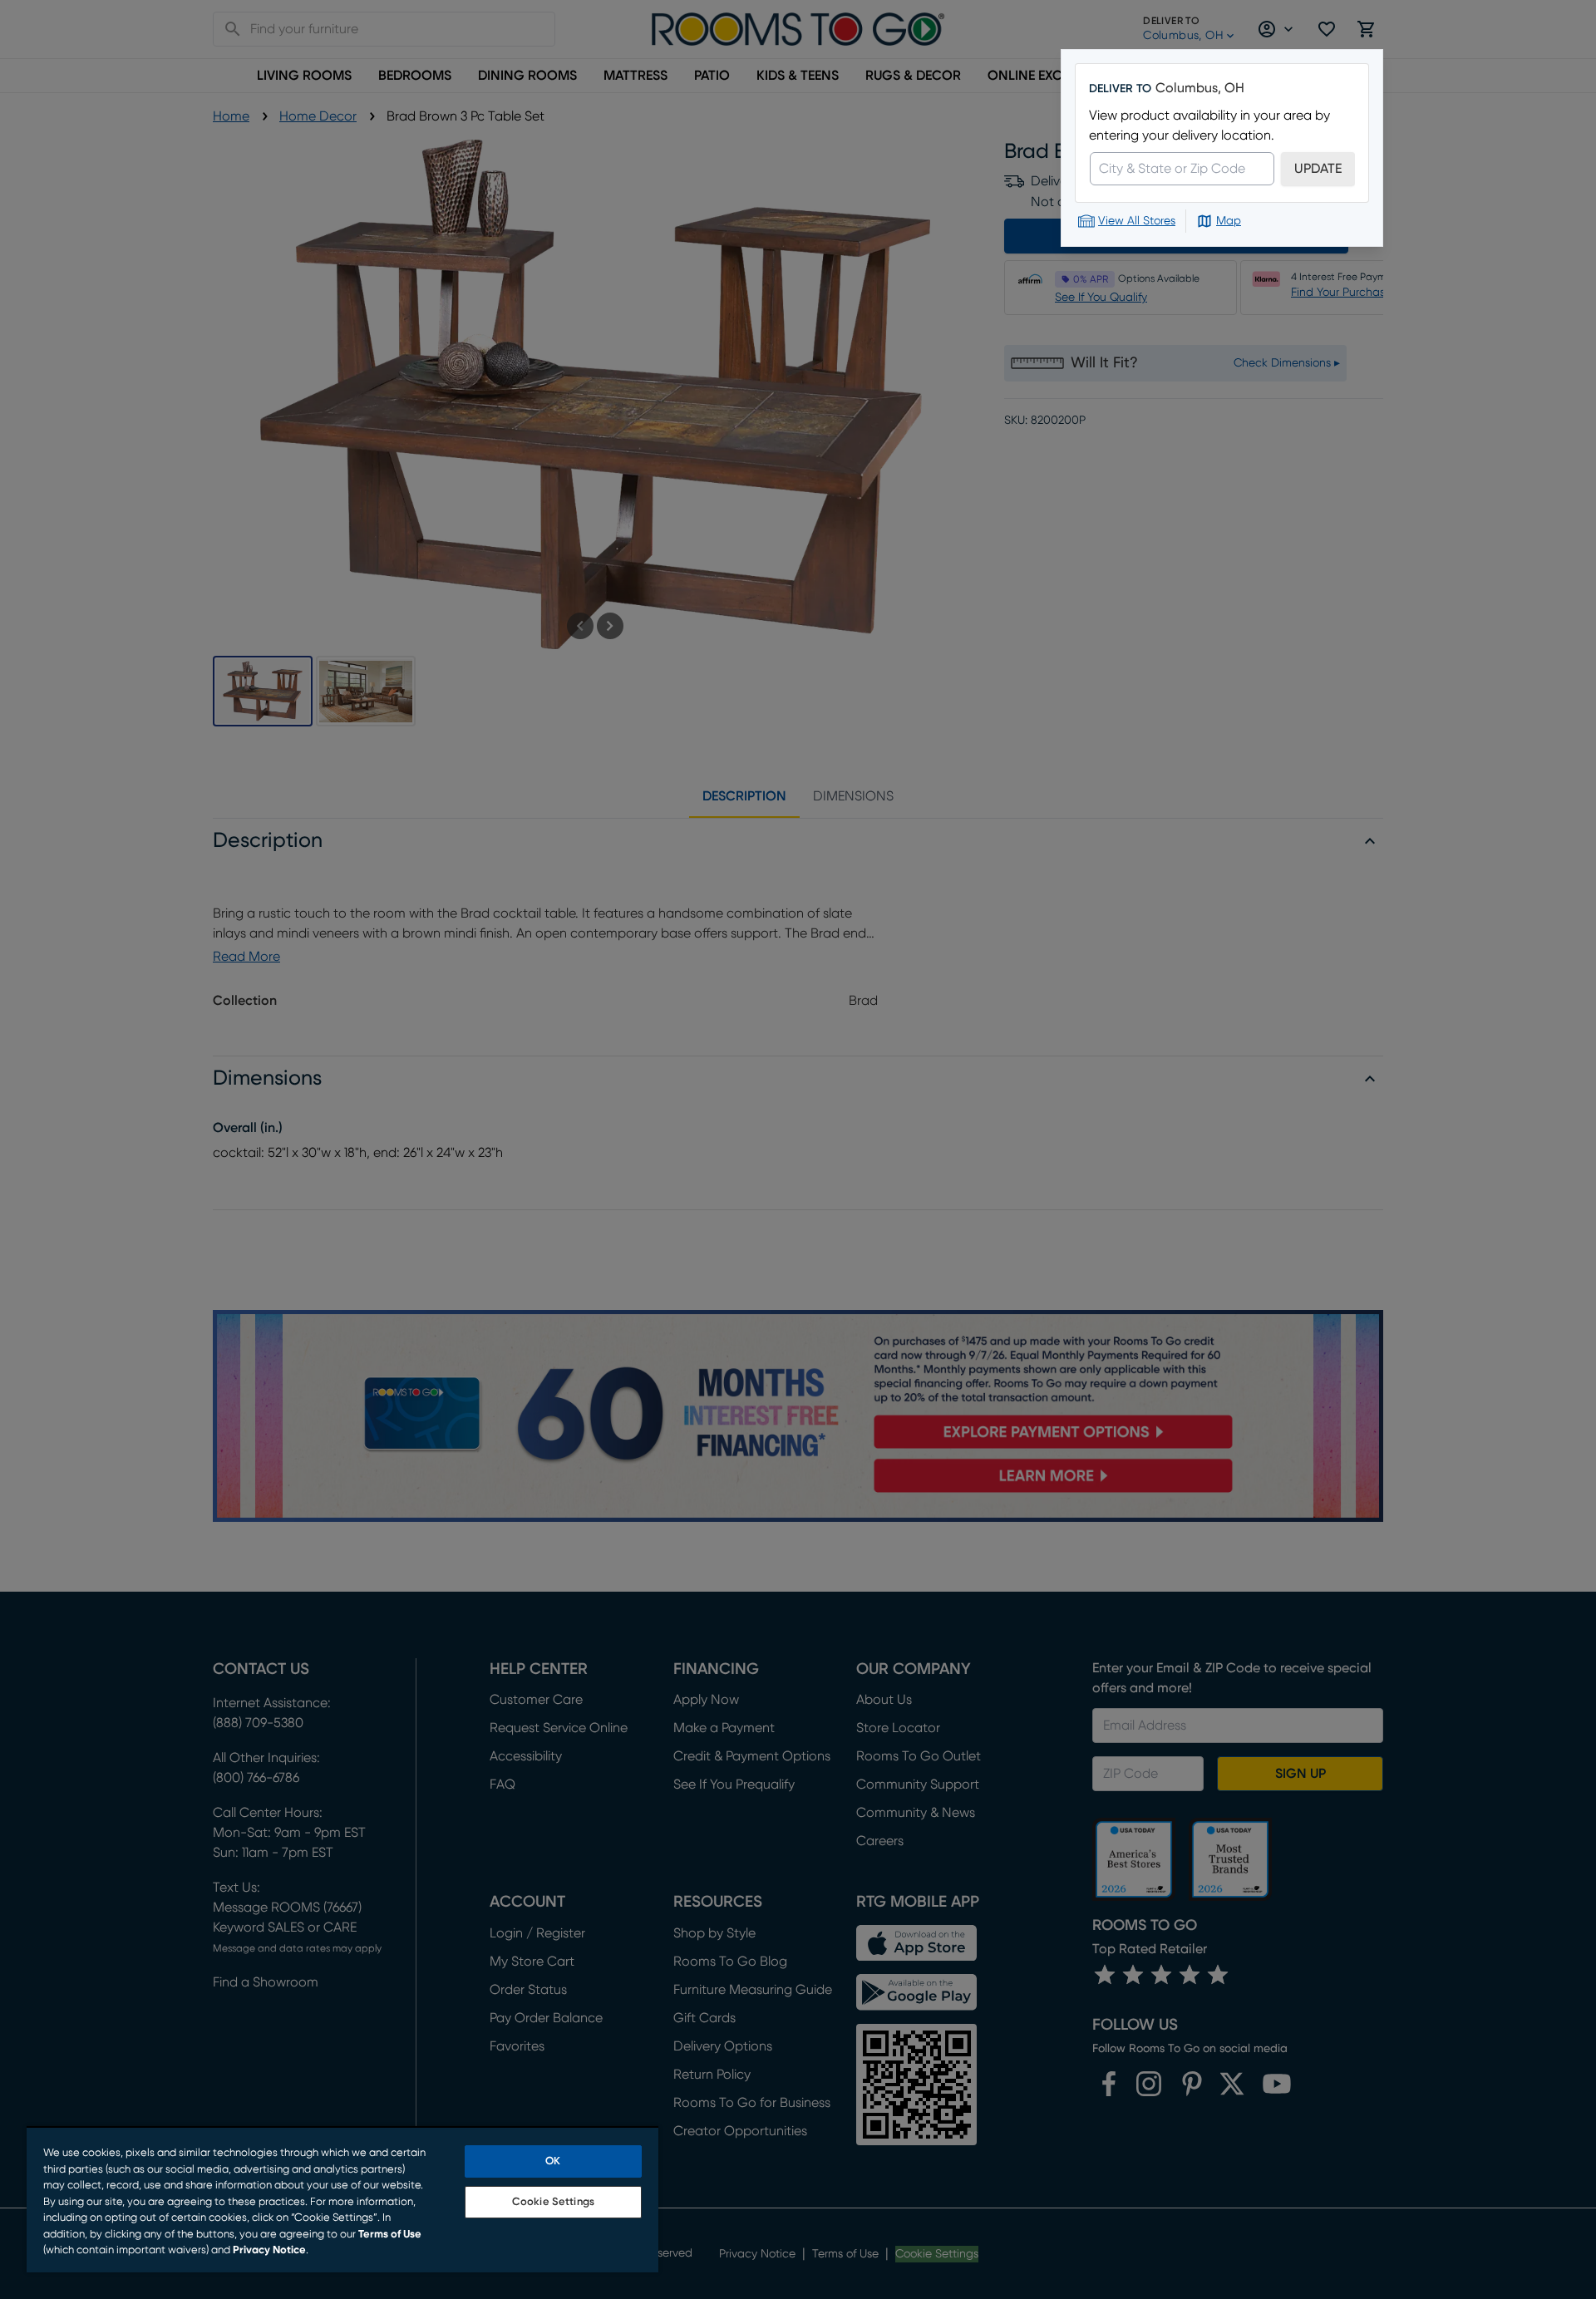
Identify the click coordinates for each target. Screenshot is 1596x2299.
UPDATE (1318, 169)
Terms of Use (390, 2235)
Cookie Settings (553, 2202)
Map (1229, 221)
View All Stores (1137, 221)
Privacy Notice (269, 2250)
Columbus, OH (1200, 88)
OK (553, 2161)
